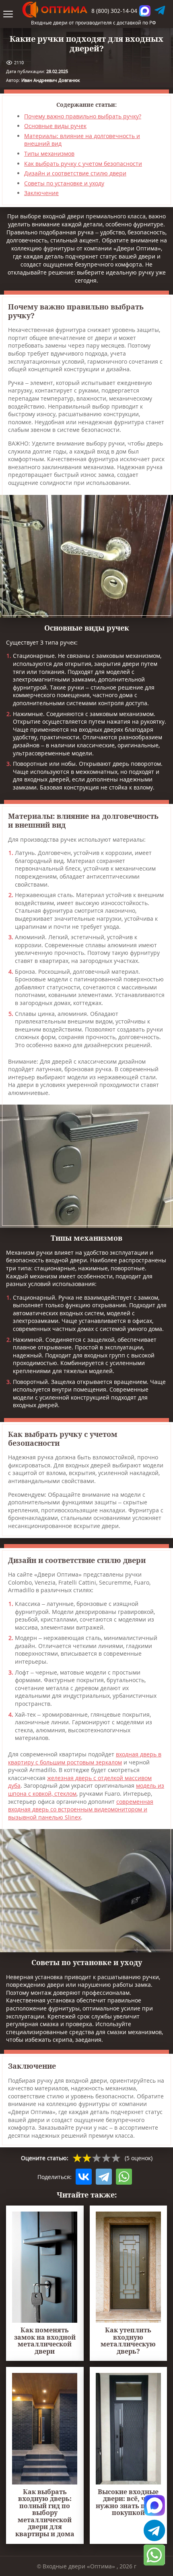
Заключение (41, 193)
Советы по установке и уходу (64, 183)
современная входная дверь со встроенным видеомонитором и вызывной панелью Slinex (81, 1809)
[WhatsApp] (124, 2177)
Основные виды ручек (55, 126)
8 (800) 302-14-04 (114, 11)
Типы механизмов (49, 154)
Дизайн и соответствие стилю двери (75, 173)
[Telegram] (104, 2177)
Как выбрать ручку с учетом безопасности (83, 164)
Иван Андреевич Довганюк (51, 80)
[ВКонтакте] (84, 2177)
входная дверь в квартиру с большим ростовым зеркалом (85, 1758)
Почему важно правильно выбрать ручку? (83, 116)
